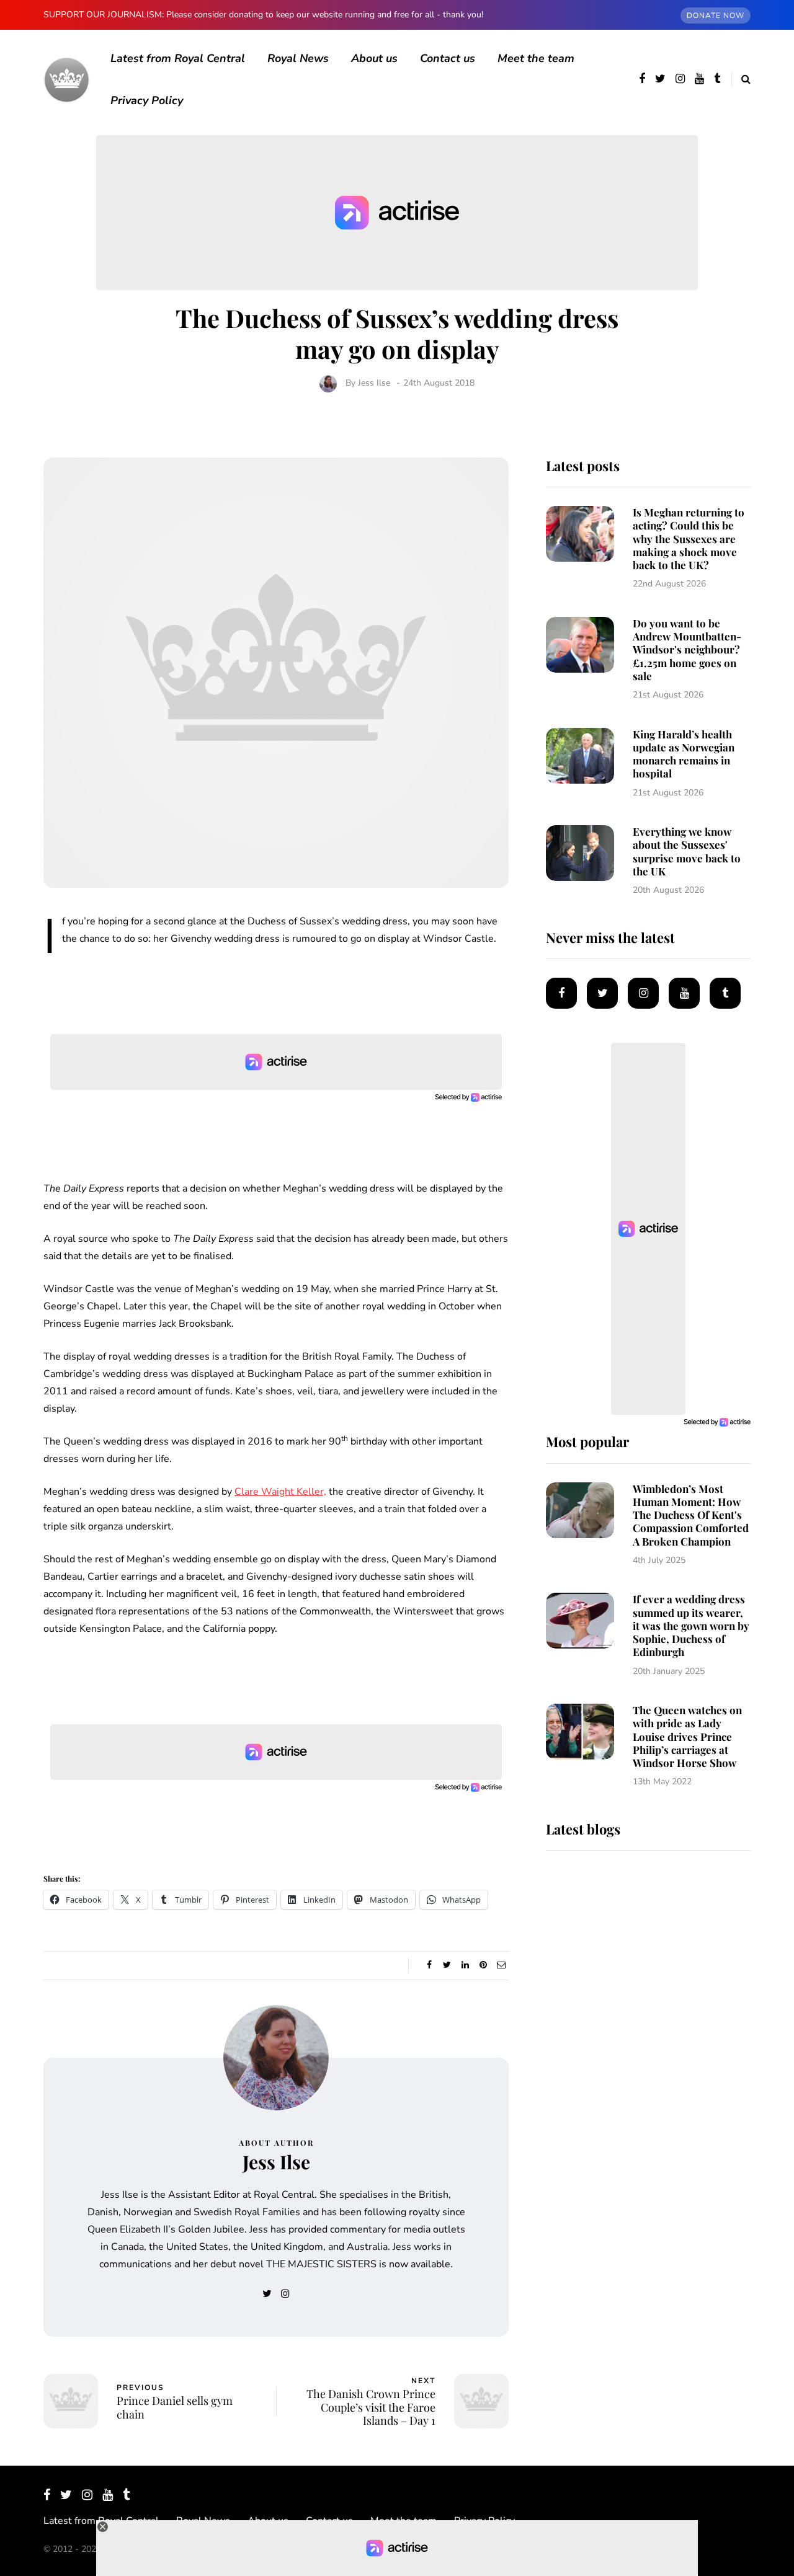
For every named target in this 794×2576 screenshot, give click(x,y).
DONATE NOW (716, 15)
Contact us (448, 58)
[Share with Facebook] (429, 1965)
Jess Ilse (374, 383)
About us (374, 58)
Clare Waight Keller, (280, 1492)
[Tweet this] (447, 1965)
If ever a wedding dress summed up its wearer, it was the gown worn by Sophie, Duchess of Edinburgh (691, 1625)
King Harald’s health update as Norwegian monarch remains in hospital (684, 754)
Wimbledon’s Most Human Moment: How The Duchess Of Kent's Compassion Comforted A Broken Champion (691, 1515)
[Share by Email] (501, 1965)
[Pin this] (483, 1965)
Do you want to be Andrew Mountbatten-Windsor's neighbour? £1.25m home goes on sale (687, 649)
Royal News (298, 58)
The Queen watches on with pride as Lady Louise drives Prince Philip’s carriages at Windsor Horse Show (687, 1736)
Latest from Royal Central (178, 58)
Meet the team (536, 58)
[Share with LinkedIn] (465, 1965)
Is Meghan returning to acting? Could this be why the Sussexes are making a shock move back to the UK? (689, 538)
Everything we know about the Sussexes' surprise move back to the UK (687, 851)
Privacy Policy (147, 100)
